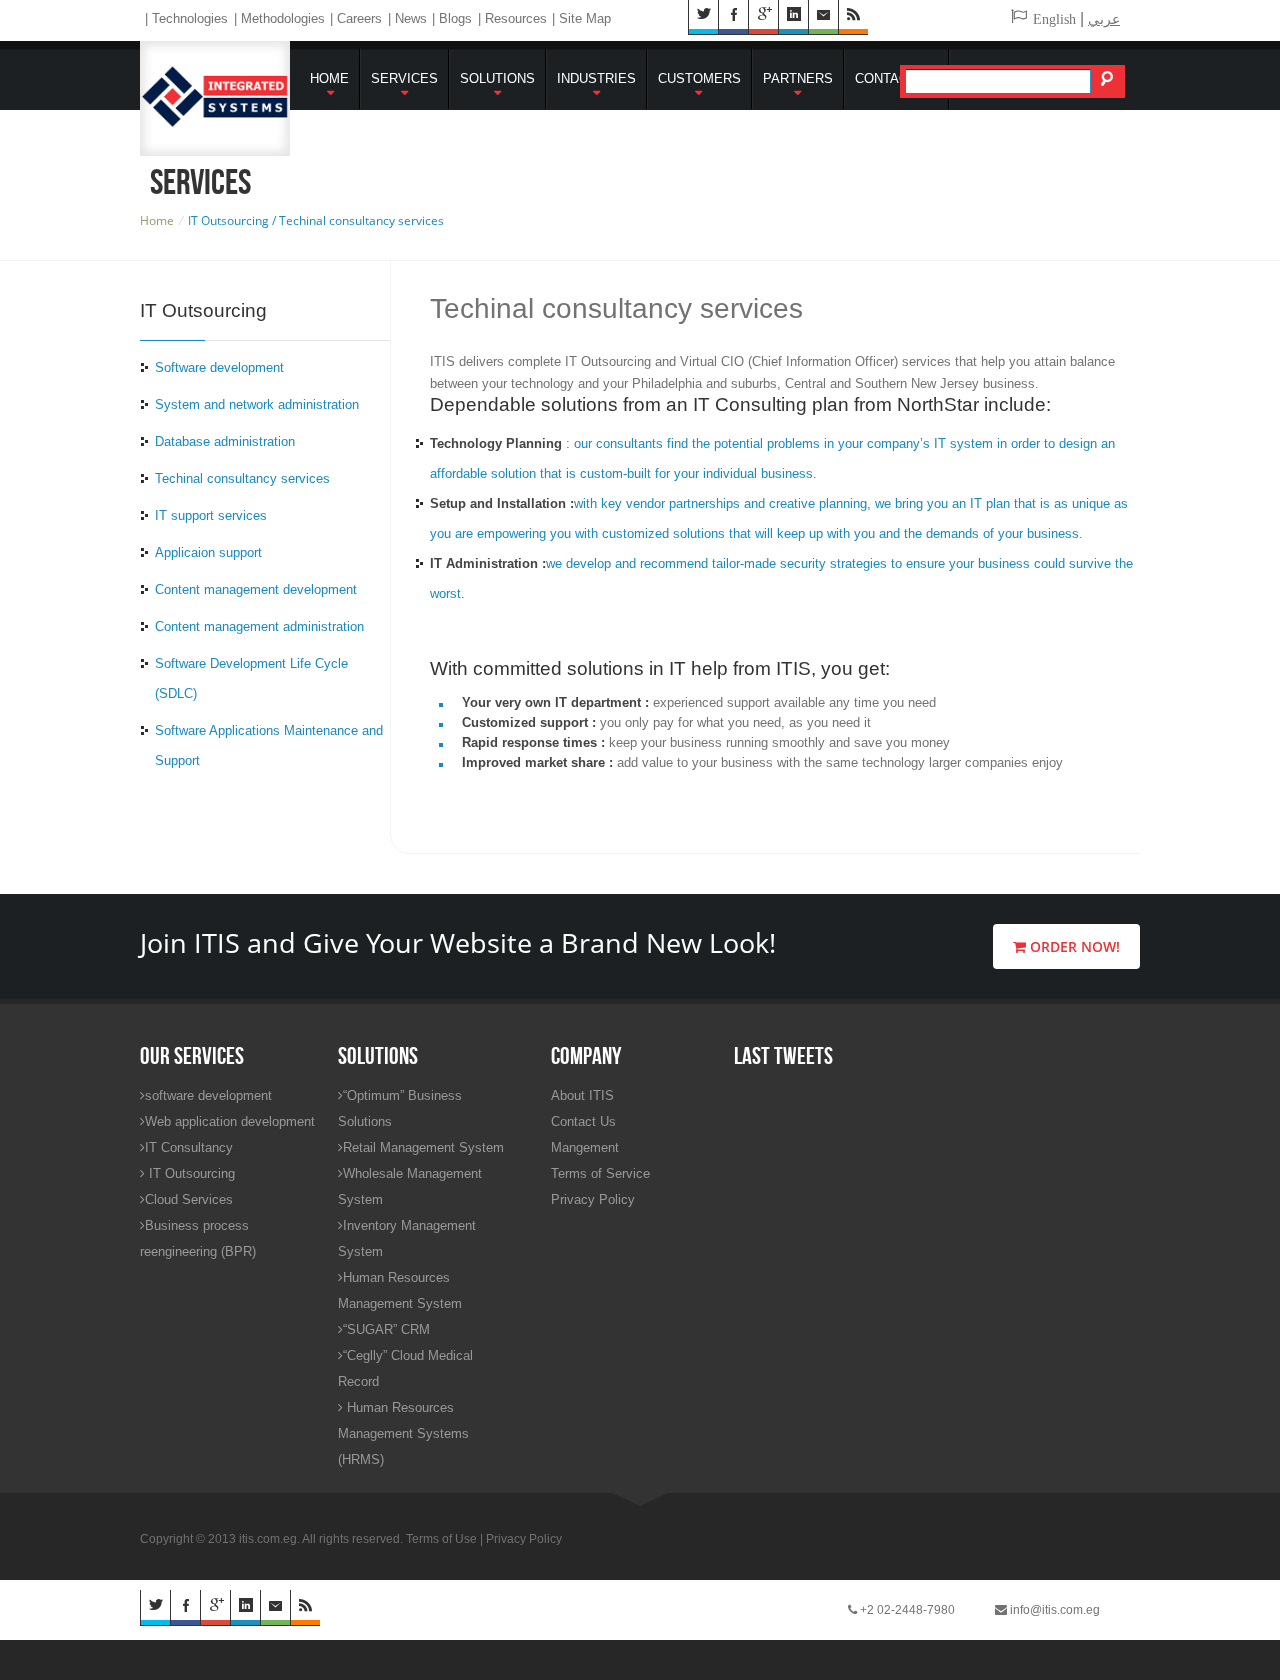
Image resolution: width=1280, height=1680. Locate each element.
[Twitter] (155, 1608)
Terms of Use (441, 1539)
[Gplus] (215, 1608)
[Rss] (305, 1608)
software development (208, 1095)
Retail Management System (423, 1147)
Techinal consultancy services (242, 478)
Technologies (190, 18)
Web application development (230, 1121)
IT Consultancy (189, 1147)
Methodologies (283, 18)
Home (329, 78)
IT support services (211, 515)
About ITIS (582, 1095)
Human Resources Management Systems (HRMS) (403, 1433)
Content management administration (259, 626)
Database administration (225, 441)
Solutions (497, 78)
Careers (359, 18)
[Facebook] (185, 1608)
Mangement (585, 1147)
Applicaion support (208, 552)
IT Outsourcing (190, 1173)
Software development (219, 367)
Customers (699, 78)
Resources (516, 18)
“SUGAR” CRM (386, 1329)
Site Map (585, 18)
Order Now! (1073, 946)
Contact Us (896, 78)
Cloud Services (189, 1199)
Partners (798, 78)
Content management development (256, 589)
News (411, 18)
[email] (275, 1608)
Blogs (455, 18)
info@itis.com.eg (1053, 1610)
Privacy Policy (593, 1199)
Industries (596, 78)
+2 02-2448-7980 (906, 1610)
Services (404, 78)
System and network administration (257, 404)
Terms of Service (600, 1173)
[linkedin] (245, 1608)
